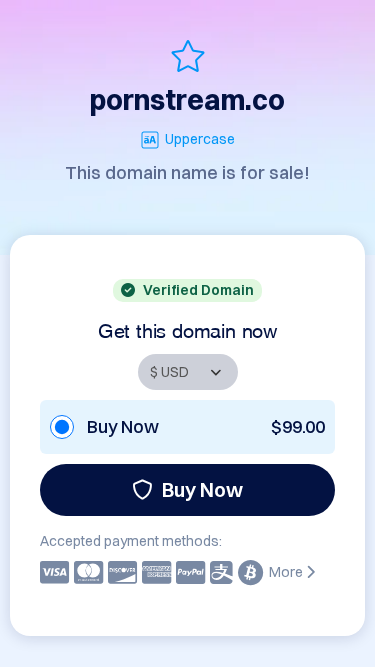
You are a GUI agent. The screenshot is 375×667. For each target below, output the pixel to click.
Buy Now (202, 489)
